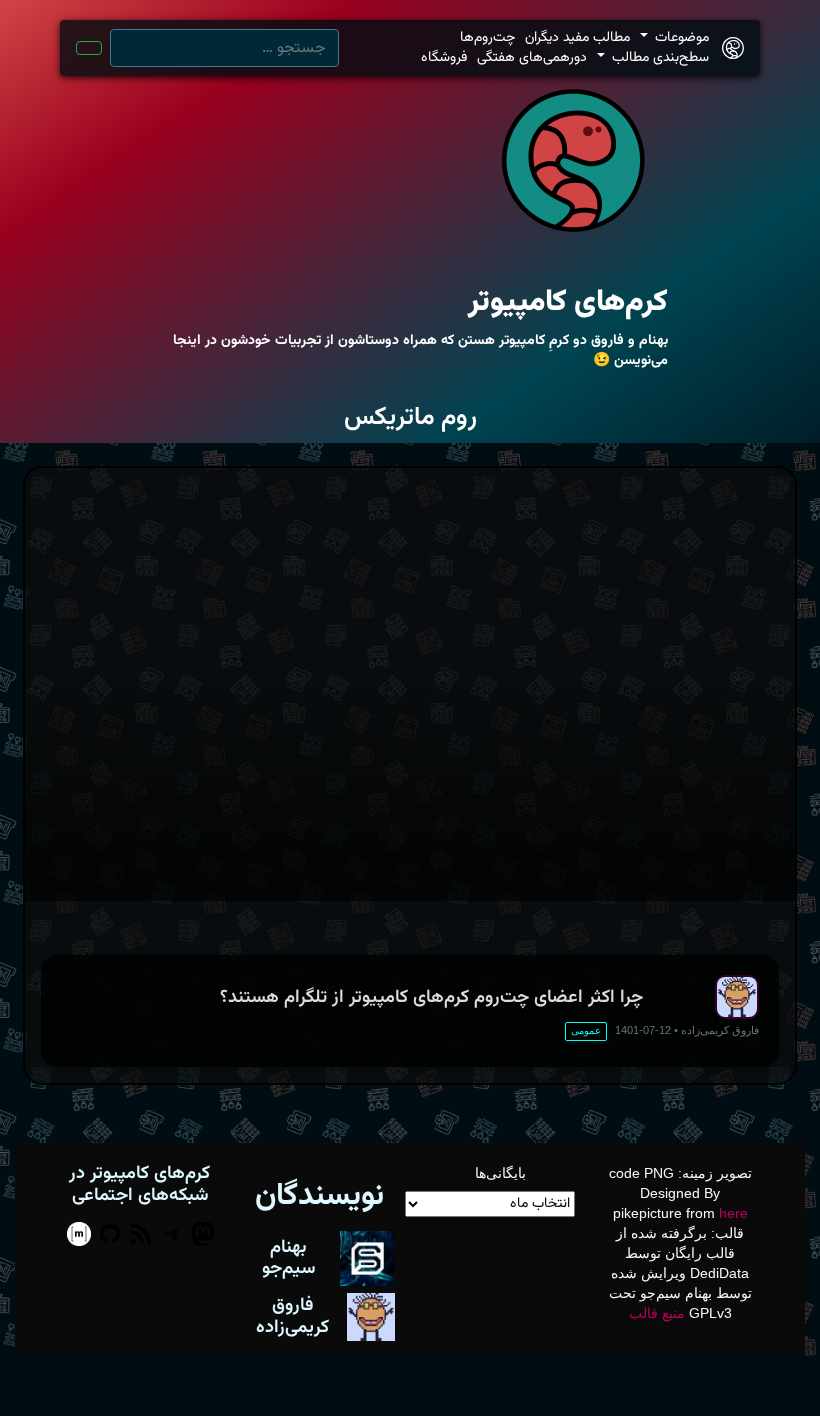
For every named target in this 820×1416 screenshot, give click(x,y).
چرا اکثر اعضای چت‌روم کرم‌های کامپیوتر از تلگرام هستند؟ (431, 997)
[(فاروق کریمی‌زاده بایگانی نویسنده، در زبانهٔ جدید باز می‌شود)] (371, 1316)
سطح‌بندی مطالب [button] (658, 58)
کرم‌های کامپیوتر (568, 302)
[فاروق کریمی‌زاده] (737, 997)
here (733, 1213)
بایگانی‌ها (500, 1173)
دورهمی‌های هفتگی (532, 58)
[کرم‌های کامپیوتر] (733, 48)
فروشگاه (444, 58)
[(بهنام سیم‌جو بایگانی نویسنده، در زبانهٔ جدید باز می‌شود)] (367, 1257)
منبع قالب (657, 1313)
